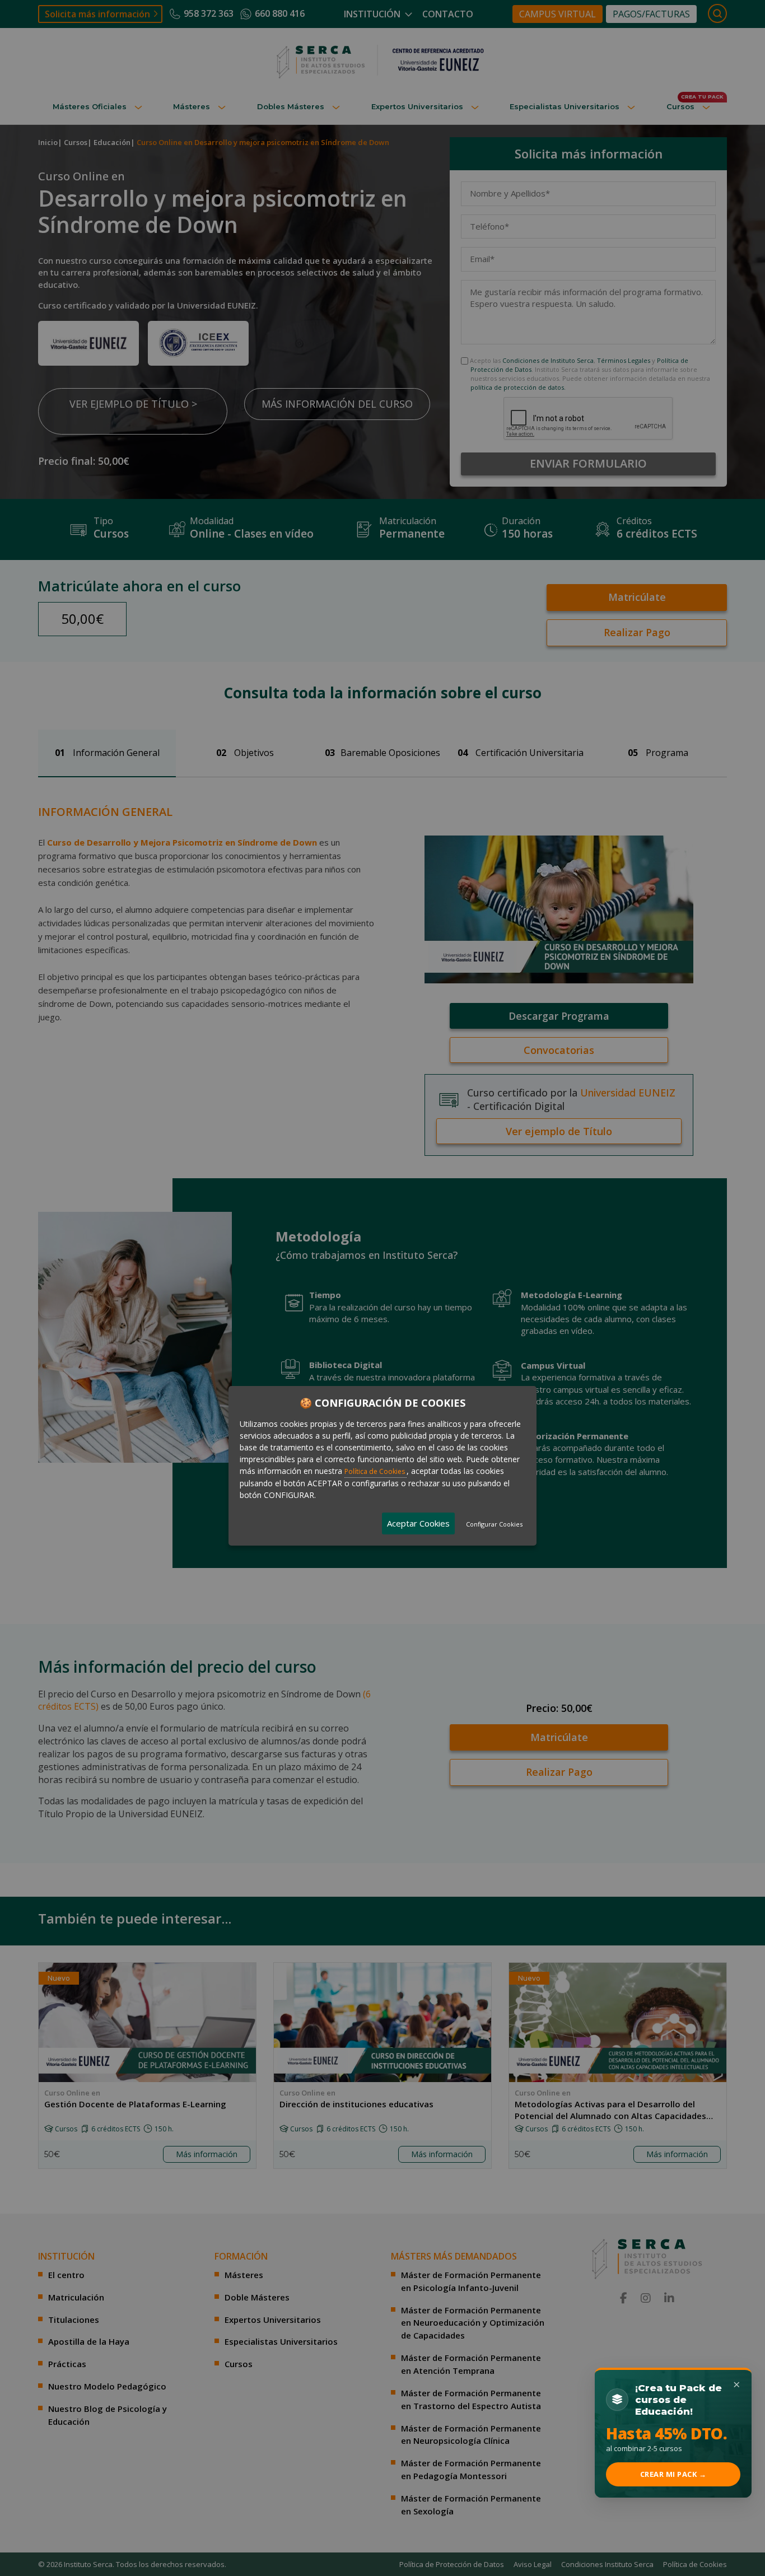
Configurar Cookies (494, 1524)
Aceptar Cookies (418, 1523)
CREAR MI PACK (673, 2474)
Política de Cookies (375, 1471)
